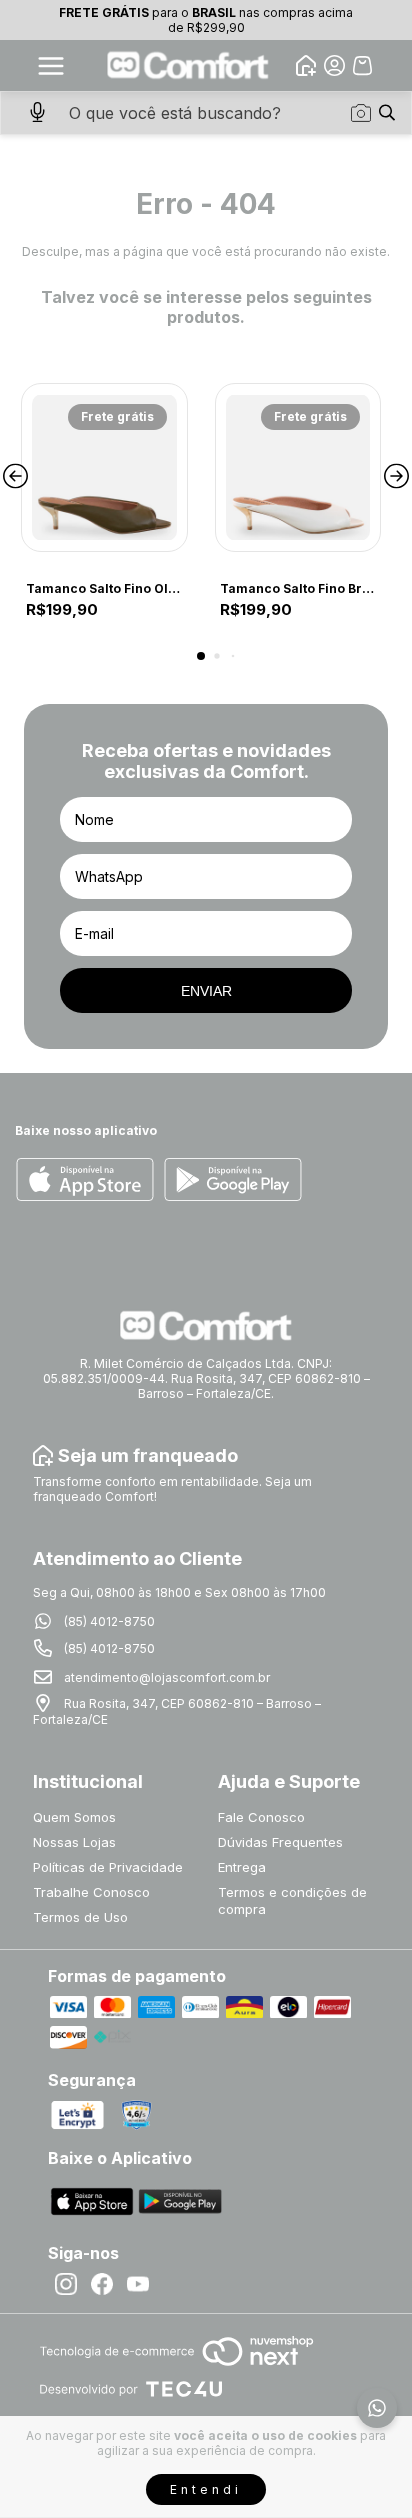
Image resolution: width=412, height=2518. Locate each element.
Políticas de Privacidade (108, 1867)
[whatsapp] (377, 2408)
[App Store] (85, 1181)
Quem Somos (74, 1817)
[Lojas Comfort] (188, 65)
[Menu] (51, 66)
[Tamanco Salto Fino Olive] (104, 467)
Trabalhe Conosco (91, 1892)
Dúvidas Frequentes (280, 1842)
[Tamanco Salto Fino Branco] (298, 467)
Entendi (206, 2489)
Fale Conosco (261, 1817)
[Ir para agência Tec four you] (130, 2390)
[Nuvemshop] (176, 2367)
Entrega (242, 1867)
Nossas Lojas (74, 1842)
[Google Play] (233, 1181)
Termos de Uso (80, 1917)
